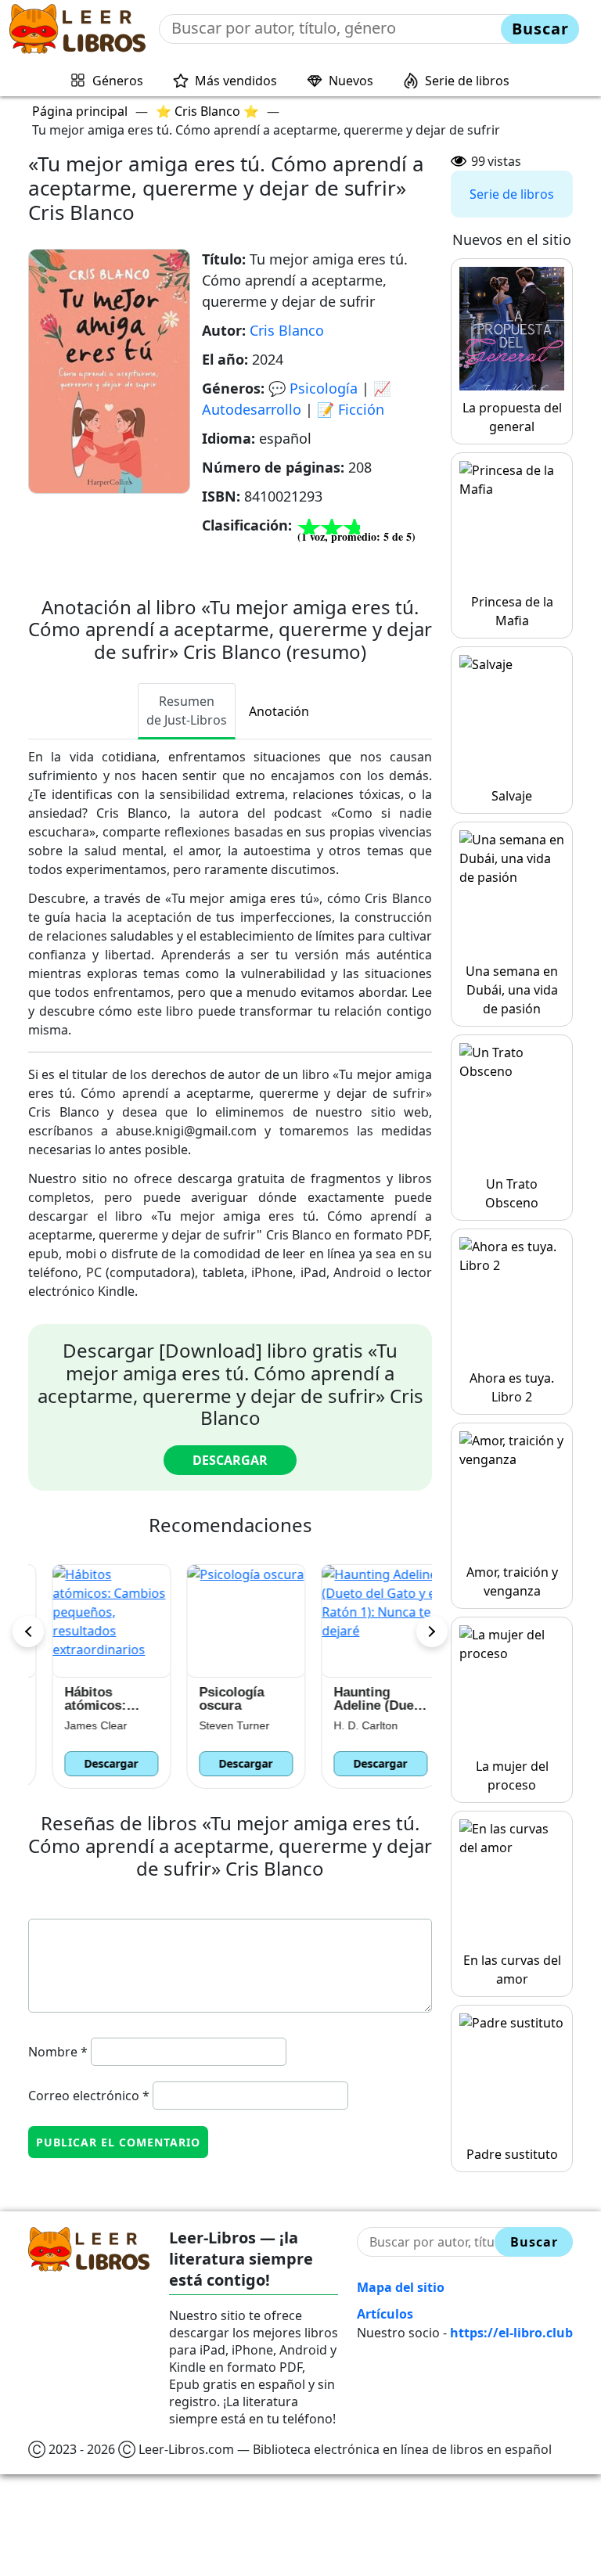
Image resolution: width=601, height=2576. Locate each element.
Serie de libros (467, 81)
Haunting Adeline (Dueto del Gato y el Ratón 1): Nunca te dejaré (364, 1699)
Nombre (58, 2052)
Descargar (230, 1460)
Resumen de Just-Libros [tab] (187, 711)
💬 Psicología (313, 388)
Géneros (118, 81)
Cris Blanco (287, 330)
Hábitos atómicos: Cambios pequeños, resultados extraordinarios (95, 1699)
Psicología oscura (216, 1699)
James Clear (80, 1725)
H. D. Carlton (350, 1725)
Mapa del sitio (401, 2287)
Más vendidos (236, 81)
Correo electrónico (89, 2096)
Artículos (385, 2314)
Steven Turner (218, 1725)
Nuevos (351, 81)
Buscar (540, 29)
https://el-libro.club (511, 2333)
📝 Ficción (351, 409)
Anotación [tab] (279, 711)
